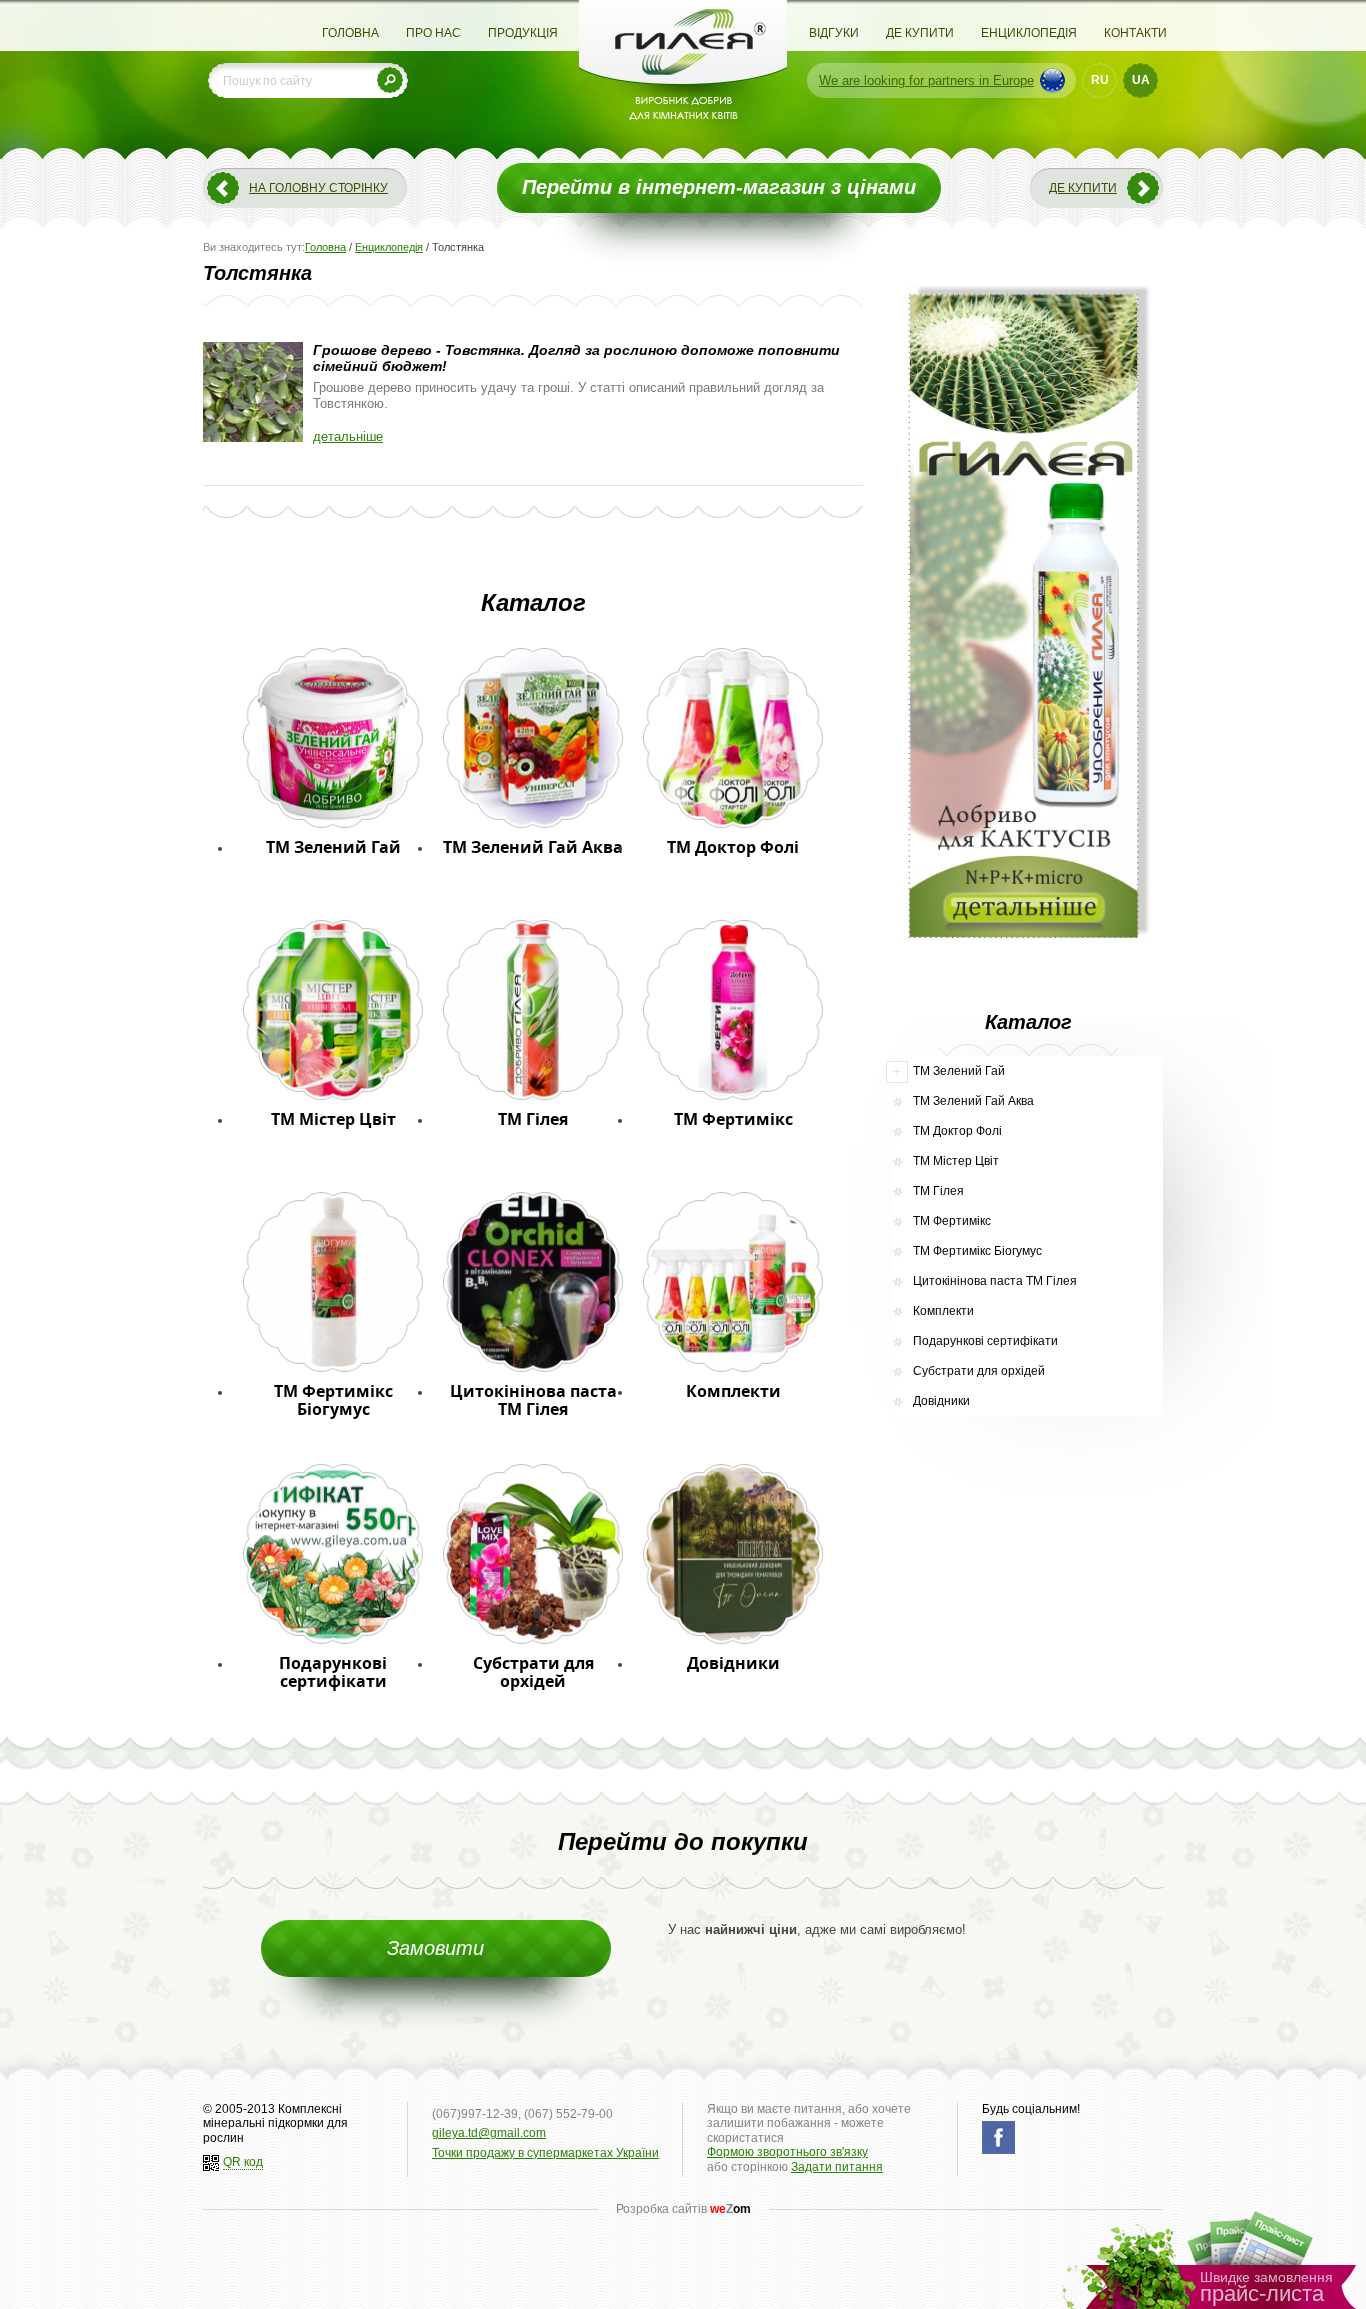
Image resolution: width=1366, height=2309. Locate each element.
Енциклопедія (1029, 33)
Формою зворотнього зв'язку (787, 2152)
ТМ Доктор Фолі (957, 1131)
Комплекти (943, 1311)
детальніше (348, 436)
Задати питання (837, 2167)
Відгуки (834, 33)
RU (1100, 80)
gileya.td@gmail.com (489, 2133)
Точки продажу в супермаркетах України (545, 2153)
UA (1141, 80)
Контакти (1135, 33)
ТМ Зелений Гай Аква (973, 1101)
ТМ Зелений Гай (959, 1071)
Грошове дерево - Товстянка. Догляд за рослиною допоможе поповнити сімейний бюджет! (576, 358)
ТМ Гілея (938, 1191)
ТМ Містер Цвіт (956, 1161)
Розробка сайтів (683, 2209)
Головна (350, 33)
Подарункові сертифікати (985, 1341)
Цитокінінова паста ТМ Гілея (995, 1281)
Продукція (523, 33)
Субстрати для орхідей (979, 1371)
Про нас (433, 33)
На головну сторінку (318, 188)
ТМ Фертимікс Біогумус (977, 1251)
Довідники (941, 1401)
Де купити (920, 33)
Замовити (435, 1948)
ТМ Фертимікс (952, 1221)
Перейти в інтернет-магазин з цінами (719, 187)
